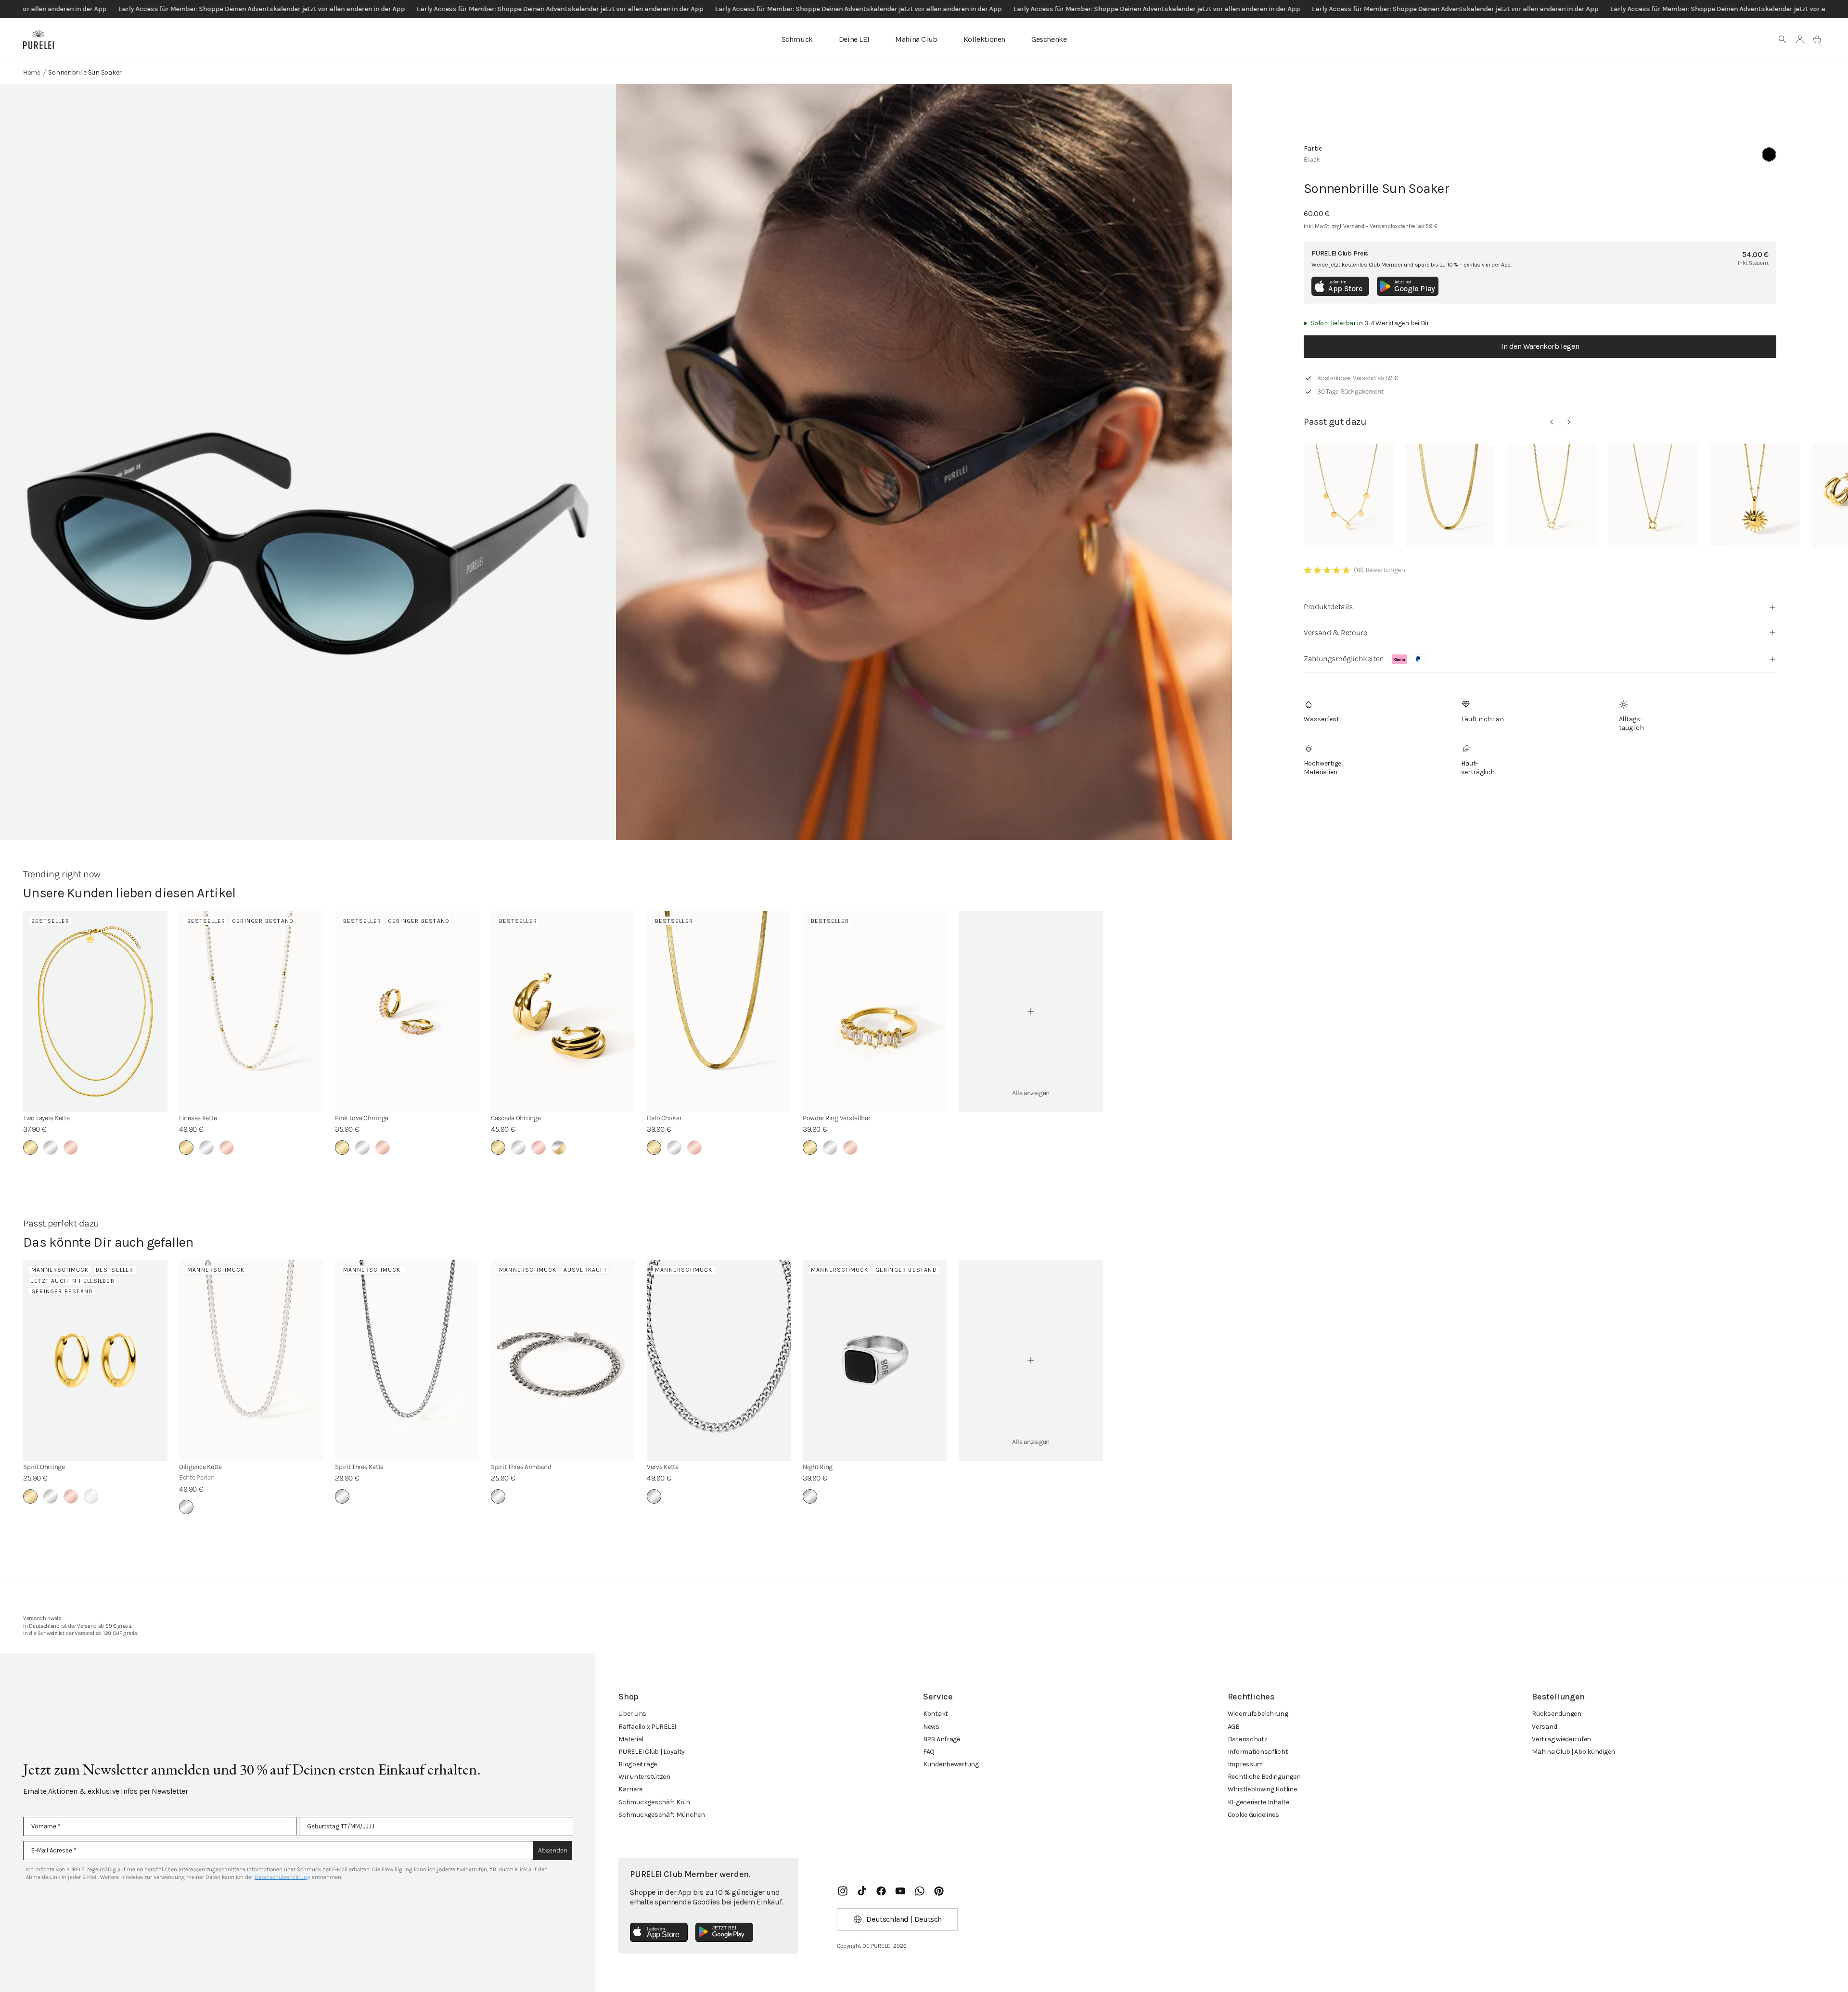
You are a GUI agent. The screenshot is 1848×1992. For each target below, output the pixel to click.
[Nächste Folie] (1569, 422)
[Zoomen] (308, 501)
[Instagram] (843, 1891)
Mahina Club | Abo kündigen (1573, 1752)
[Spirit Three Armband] (563, 1360)
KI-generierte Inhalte (1258, 1802)
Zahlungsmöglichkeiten (1344, 658)
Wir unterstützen (644, 1777)
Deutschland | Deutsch (904, 1919)
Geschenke (1049, 39)
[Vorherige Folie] (1552, 422)
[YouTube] (900, 1891)
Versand (1544, 1727)
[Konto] (1800, 39)
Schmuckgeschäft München (662, 1815)
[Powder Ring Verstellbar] (875, 1011)
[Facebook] (881, 1891)
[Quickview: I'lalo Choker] (1450, 495)
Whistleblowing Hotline (1262, 1789)
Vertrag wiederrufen (1561, 1739)
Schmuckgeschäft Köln (654, 1802)
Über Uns (632, 1714)
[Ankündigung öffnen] (924, 9)
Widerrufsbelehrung (1258, 1714)
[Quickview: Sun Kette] (1755, 495)
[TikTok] (862, 1891)
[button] (1783, 39)
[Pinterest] (939, 1891)
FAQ (929, 1752)
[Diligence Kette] (251, 1360)
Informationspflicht (1258, 1752)
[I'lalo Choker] (719, 1011)
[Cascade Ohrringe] (563, 1011)
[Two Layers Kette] (95, 1011)
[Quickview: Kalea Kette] (1349, 495)
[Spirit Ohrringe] (95, 1360)
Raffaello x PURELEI (647, 1727)
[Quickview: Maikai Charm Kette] (1552, 495)
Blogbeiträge (638, 1764)
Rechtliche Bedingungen (1264, 1777)
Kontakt (936, 1714)
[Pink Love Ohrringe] (407, 1011)
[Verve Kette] (719, 1360)
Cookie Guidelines (1253, 1815)
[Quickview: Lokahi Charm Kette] (1653, 495)
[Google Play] (724, 1932)
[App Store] (659, 1932)
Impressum (1245, 1764)
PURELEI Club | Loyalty (652, 1752)
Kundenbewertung (951, 1764)
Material (631, 1739)
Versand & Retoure (1335, 632)
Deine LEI (854, 39)
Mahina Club (916, 39)
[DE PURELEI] (38, 39)
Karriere (630, 1789)
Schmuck (797, 39)
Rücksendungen (1556, 1714)
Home (32, 72)
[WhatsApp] (920, 1891)
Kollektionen (984, 39)
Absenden (553, 1850)
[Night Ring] (875, 1360)
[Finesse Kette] (251, 1011)
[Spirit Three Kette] (407, 1360)
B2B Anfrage (942, 1739)
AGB (1234, 1727)
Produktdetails (1328, 607)
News (931, 1727)
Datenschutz (1248, 1739)
